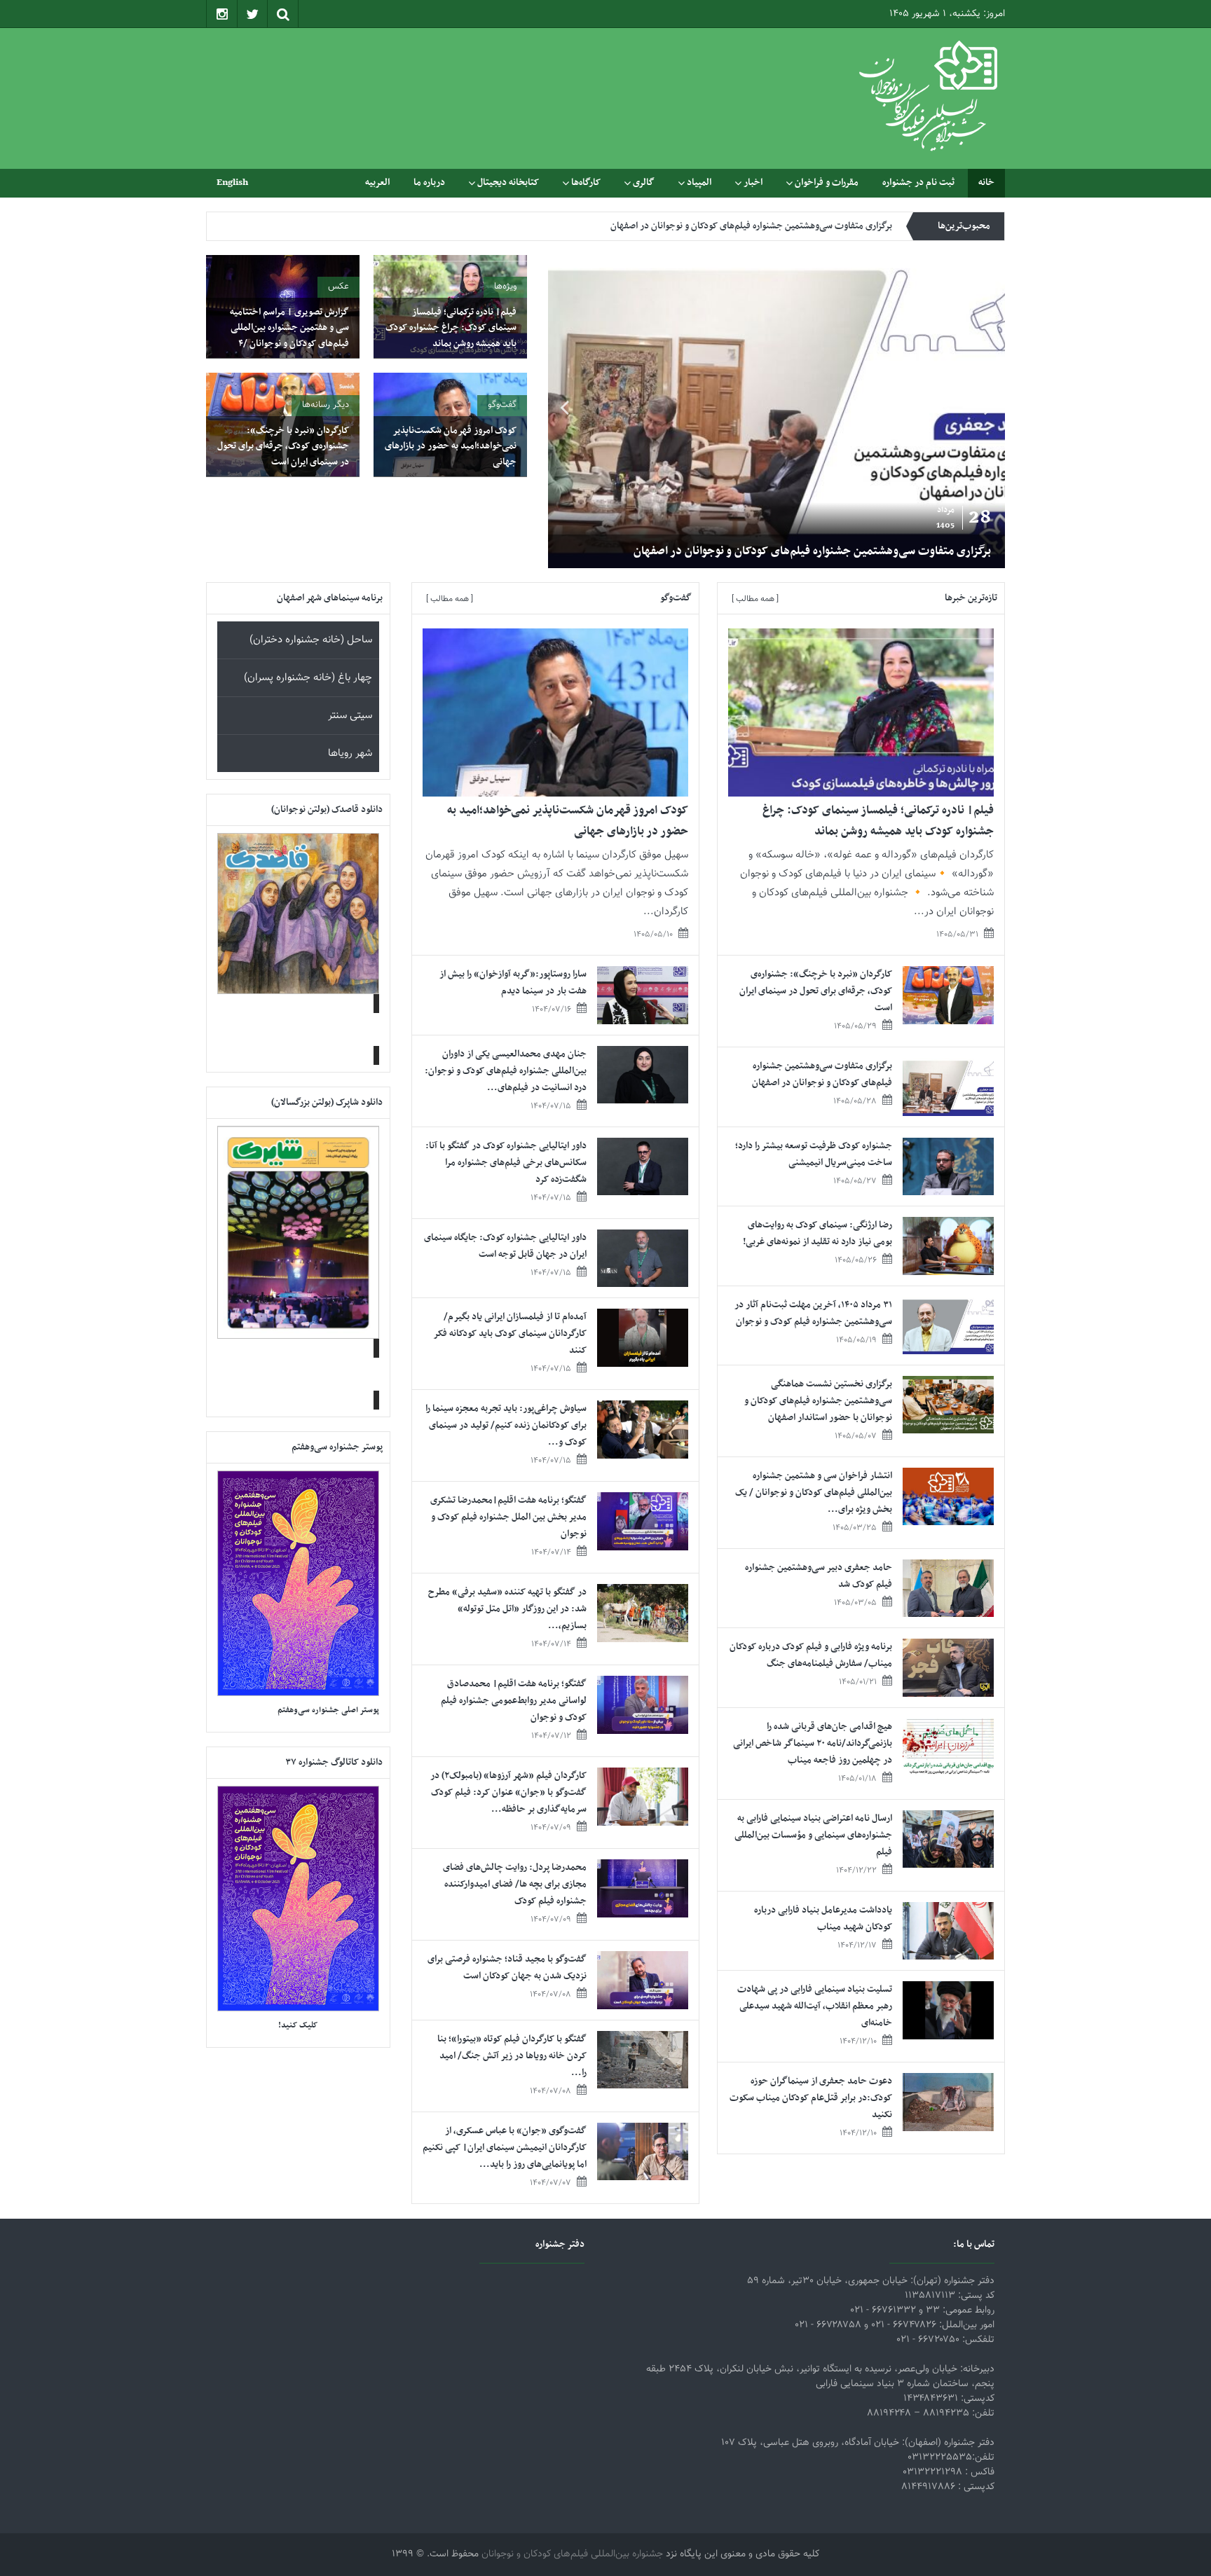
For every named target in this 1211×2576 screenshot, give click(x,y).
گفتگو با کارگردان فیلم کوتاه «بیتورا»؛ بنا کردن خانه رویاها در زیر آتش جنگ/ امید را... (512, 2056)
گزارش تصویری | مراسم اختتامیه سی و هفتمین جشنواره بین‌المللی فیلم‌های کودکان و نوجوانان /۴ (289, 328)
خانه (986, 182)
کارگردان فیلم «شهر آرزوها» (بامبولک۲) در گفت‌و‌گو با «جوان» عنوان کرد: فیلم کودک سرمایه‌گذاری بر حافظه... (508, 1792)
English (232, 182)
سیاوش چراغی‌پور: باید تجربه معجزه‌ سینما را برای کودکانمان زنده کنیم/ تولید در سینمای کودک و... (506, 1425)
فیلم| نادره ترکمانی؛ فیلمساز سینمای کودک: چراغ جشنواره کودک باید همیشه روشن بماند (451, 328)
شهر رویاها (350, 753)
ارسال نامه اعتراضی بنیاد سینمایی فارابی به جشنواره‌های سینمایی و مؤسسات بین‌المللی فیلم (813, 1835)
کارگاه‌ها (586, 182)
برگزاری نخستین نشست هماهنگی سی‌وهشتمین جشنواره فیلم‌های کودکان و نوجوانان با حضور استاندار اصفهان (818, 1401)
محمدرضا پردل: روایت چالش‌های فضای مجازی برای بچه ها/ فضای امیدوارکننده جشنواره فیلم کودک (515, 1884)
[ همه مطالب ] (755, 599)
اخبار (753, 182)
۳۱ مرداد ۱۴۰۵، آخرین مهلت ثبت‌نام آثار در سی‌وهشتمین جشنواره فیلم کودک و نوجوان (813, 1313)
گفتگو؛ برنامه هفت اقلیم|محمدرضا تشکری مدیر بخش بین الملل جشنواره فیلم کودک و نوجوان (508, 1517)
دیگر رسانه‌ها (326, 405)
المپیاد (699, 182)
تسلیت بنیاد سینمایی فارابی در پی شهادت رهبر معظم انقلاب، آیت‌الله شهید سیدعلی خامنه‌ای (815, 2006)
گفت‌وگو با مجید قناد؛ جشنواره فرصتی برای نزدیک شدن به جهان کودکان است (507, 1968)
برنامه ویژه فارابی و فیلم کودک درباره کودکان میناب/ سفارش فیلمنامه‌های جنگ (811, 1655)
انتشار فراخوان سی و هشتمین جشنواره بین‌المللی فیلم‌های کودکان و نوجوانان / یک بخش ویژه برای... (814, 1493)
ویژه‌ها (505, 287)
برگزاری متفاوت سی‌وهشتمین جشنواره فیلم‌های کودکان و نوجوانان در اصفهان (812, 551)
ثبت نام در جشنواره (918, 182)
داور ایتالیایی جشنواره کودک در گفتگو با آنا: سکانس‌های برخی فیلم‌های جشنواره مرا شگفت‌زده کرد (506, 1163)
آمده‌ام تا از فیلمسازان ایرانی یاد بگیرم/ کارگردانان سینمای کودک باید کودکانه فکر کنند (510, 1334)
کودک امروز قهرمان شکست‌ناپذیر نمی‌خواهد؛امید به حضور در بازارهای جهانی (451, 446)
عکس (338, 287)
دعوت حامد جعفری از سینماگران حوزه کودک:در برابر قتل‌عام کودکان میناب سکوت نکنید (811, 2098)
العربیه (377, 182)
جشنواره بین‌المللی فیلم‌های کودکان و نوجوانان (572, 2554)
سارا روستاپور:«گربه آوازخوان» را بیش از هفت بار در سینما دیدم (513, 983)
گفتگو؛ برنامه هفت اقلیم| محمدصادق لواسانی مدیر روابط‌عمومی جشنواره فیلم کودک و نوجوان (514, 1701)
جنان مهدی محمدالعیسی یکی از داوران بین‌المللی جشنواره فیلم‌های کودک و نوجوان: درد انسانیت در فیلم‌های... (506, 1071)
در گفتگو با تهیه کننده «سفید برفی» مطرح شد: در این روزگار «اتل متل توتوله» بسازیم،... (507, 1609)
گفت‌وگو (502, 405)
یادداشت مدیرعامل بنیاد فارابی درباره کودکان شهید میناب (823, 1919)
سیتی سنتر (350, 716)
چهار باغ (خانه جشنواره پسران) (308, 678)
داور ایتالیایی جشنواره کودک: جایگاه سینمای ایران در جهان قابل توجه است (505, 1246)
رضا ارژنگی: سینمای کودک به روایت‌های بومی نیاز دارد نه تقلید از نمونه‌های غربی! (817, 1233)
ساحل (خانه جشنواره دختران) (311, 640)
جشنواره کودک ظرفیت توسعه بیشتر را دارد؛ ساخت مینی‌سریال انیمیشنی (761, 226)
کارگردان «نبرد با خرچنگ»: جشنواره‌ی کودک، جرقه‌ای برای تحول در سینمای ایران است (283, 446)
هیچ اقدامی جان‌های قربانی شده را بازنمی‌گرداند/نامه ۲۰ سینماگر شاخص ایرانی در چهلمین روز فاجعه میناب (813, 1743)
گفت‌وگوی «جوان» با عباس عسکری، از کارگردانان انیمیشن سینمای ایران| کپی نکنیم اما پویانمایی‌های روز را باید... (505, 2148)
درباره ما (429, 182)
